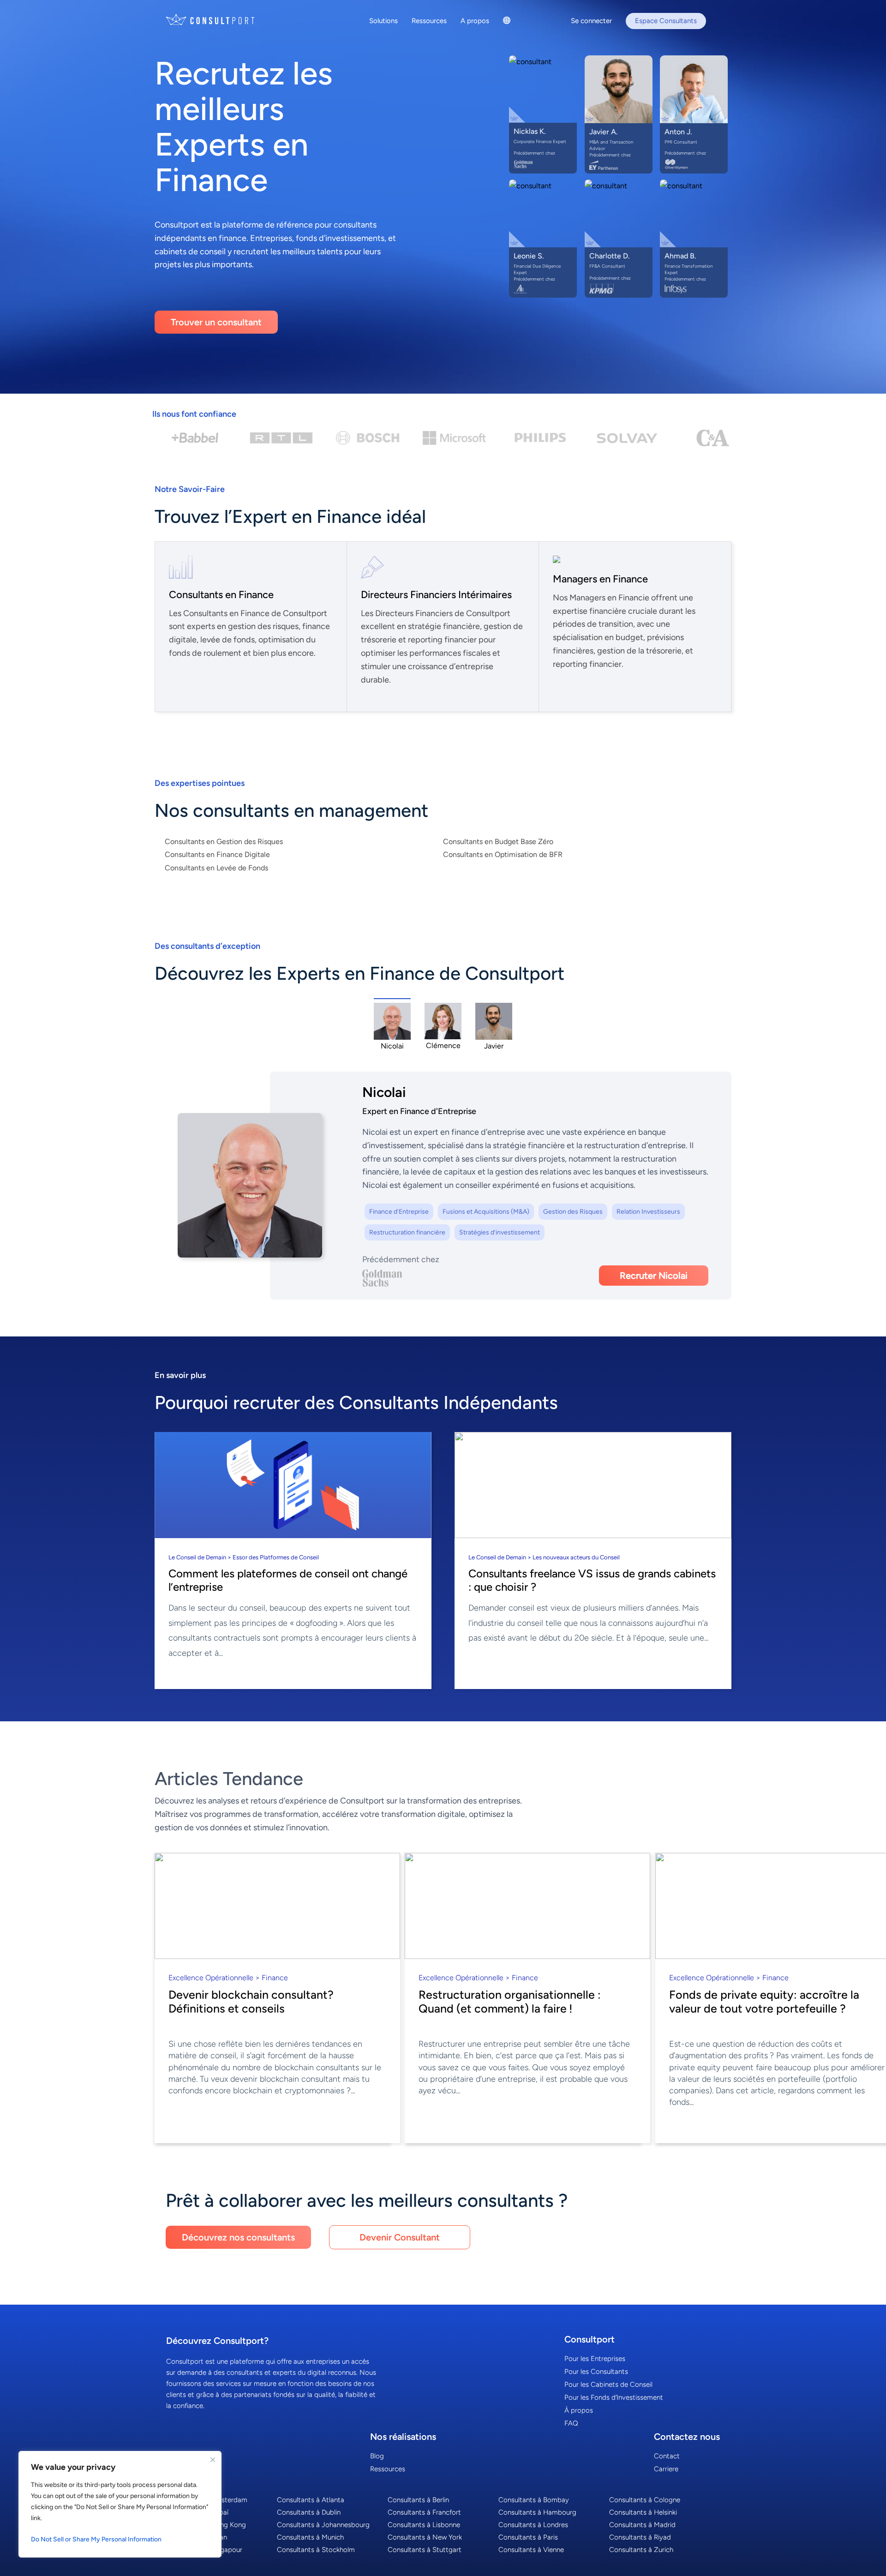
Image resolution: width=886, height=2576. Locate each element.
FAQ (571, 2423)
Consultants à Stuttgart (425, 2550)
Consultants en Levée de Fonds (216, 868)
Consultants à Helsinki (643, 2512)
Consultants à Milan (197, 2537)
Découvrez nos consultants (238, 2237)
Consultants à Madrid (642, 2525)
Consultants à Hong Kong (206, 2525)
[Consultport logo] (221, 20)
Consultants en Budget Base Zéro (498, 842)
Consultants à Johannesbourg (323, 2525)
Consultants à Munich (310, 2537)
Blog (377, 2456)
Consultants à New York (425, 2537)
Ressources (388, 2469)
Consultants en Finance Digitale (217, 854)
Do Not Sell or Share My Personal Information (96, 2539)
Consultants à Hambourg (537, 2512)
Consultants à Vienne (531, 2550)
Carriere (666, 2469)
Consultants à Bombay (534, 2500)
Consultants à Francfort (424, 2512)
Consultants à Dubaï (197, 2512)
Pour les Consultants (596, 2372)
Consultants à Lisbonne (424, 2525)
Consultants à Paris (528, 2537)
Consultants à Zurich (641, 2550)
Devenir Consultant (400, 2237)
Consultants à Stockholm (316, 2550)
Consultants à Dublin (309, 2512)
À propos (579, 2410)
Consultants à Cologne (645, 2500)
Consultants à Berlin (418, 2500)
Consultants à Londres (533, 2525)
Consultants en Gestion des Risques (224, 842)
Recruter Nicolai (654, 1276)
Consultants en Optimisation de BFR (503, 854)
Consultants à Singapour (204, 2550)
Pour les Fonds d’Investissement (614, 2397)
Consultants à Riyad (640, 2537)
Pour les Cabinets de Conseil (608, 2384)
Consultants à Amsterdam (207, 2500)
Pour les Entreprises (595, 2359)
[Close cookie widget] (213, 2460)
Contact (667, 2456)
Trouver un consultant (216, 322)
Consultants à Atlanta (311, 2500)
